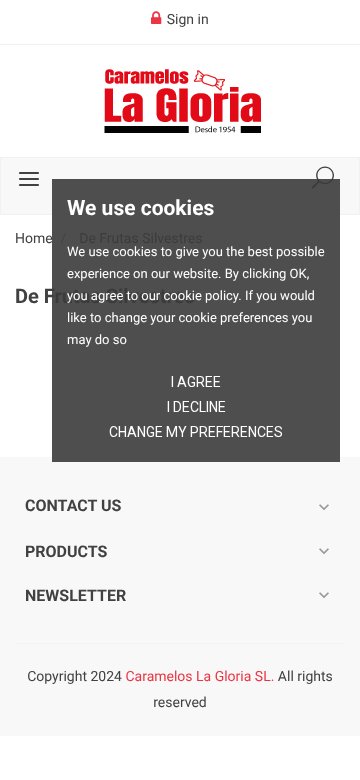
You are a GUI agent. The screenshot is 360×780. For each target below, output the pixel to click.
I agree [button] (196, 382)
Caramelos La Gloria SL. (199, 677)
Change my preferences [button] (196, 432)
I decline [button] (196, 407)
